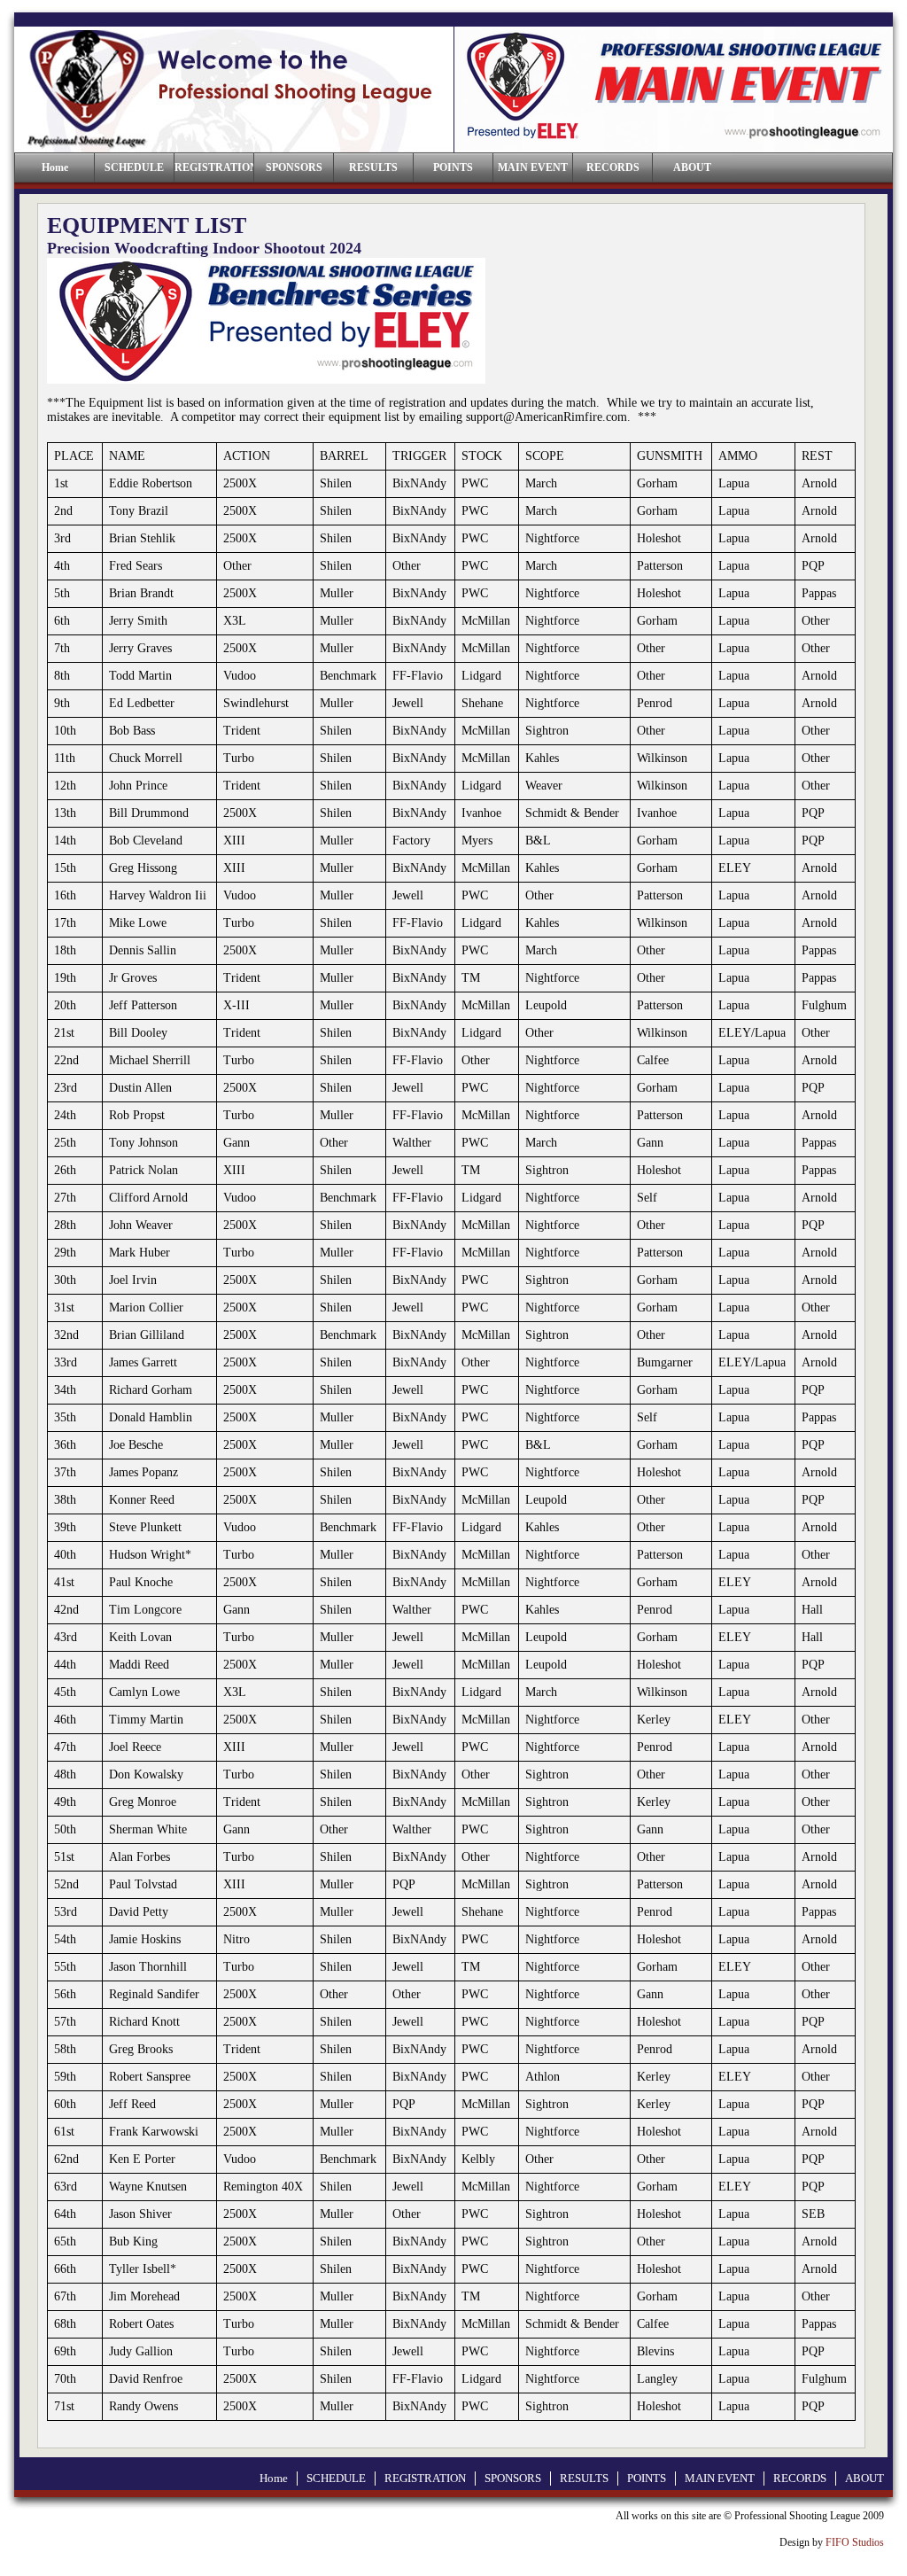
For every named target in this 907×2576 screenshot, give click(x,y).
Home (274, 2478)
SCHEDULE (134, 167)
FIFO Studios (855, 2542)
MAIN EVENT (533, 167)
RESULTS (373, 167)
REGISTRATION (214, 167)
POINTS (453, 167)
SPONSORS (294, 167)
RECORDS (613, 167)
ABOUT (692, 167)
